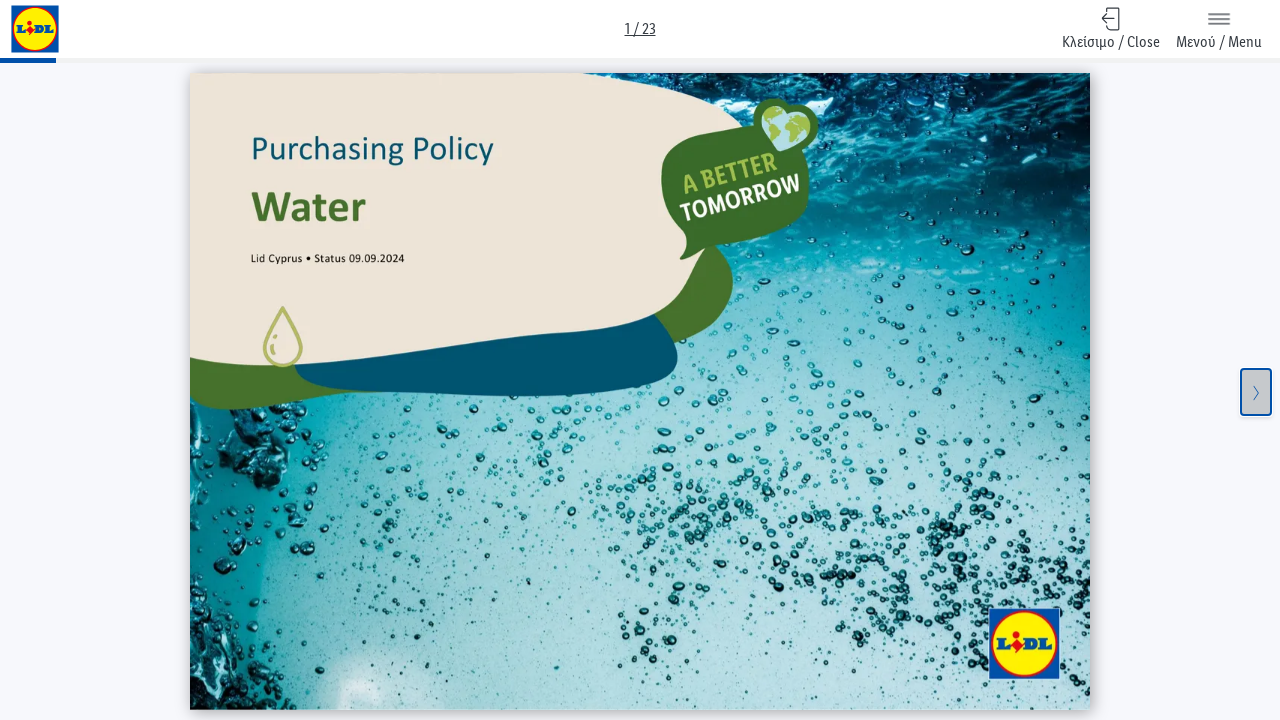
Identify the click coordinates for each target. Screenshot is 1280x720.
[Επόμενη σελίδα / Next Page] (1256, 392)
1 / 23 (640, 28)
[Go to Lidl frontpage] (35, 29)
